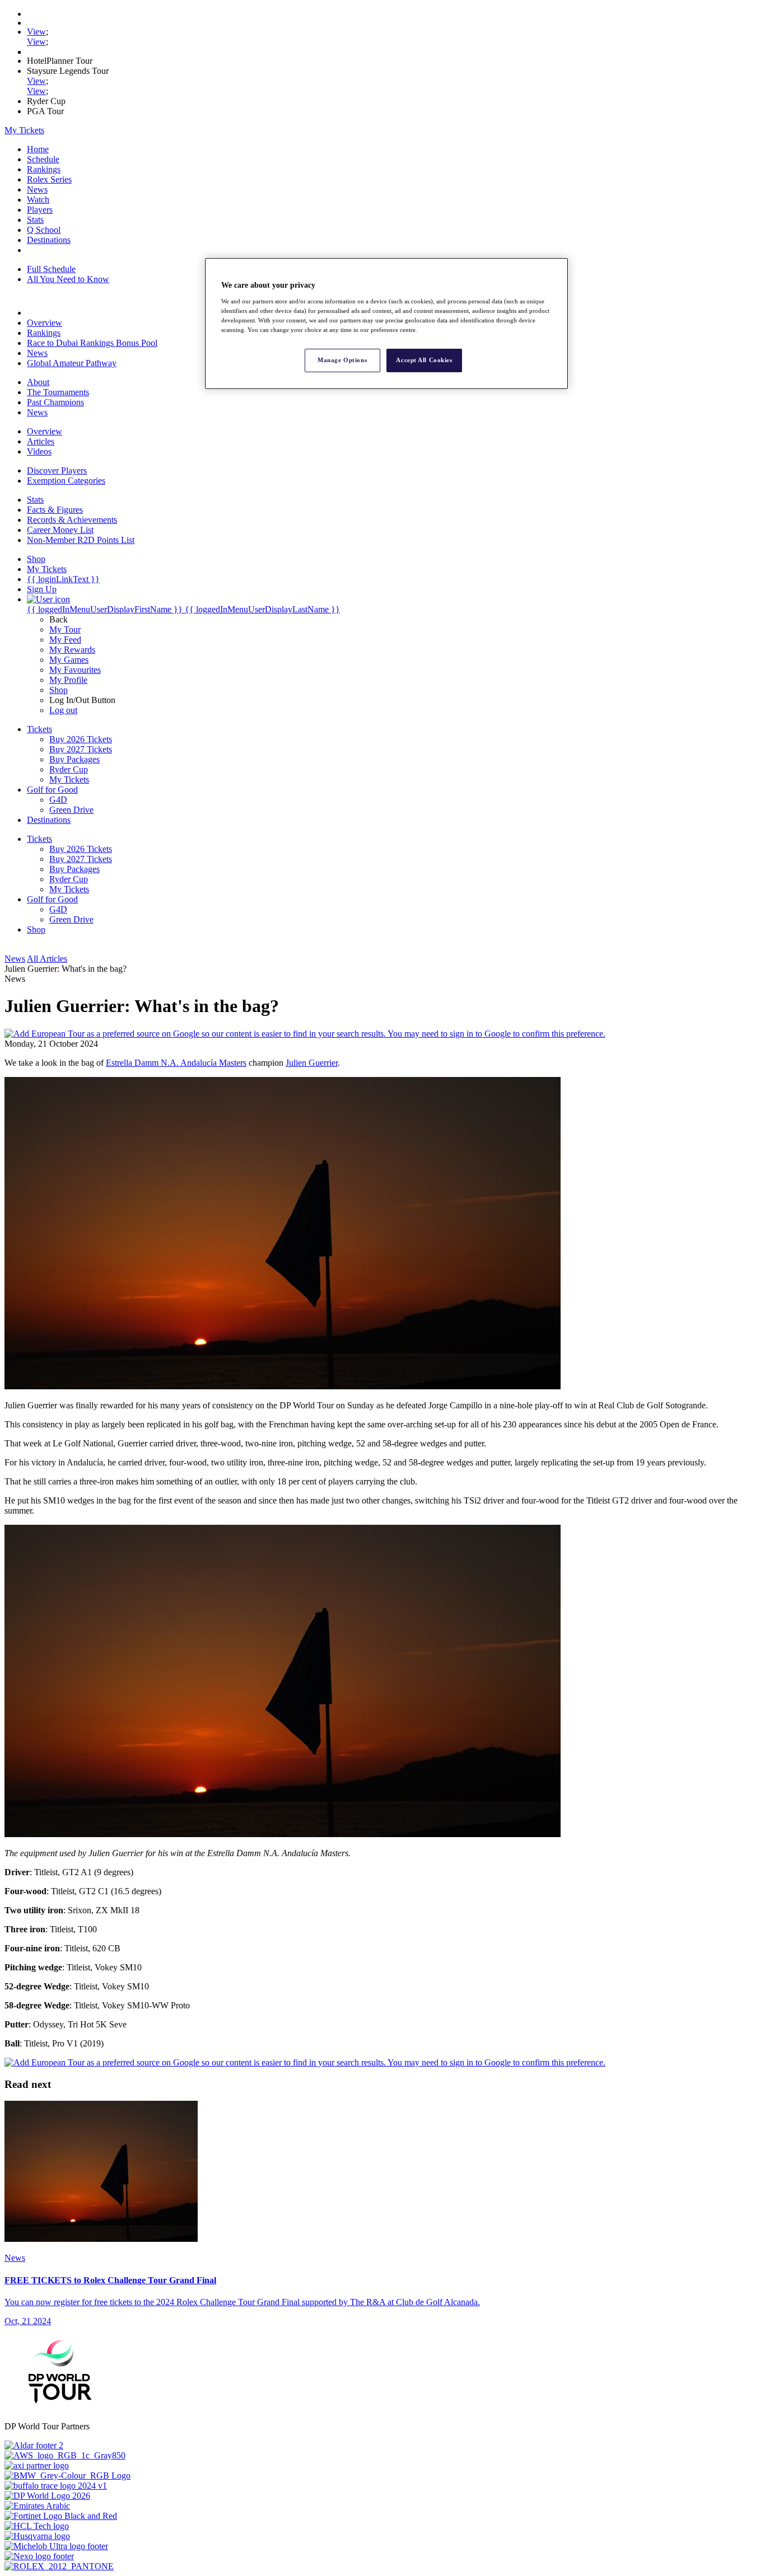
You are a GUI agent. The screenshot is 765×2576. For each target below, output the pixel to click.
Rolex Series (49, 179)
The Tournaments (58, 392)
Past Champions (55, 402)
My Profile (68, 680)
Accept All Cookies (424, 360)
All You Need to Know (68, 279)
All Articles (47, 959)
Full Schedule (51, 269)
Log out (63, 710)
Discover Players (57, 470)
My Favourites (75, 670)
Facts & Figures (55, 510)
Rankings (44, 169)
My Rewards (72, 650)
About (38, 382)
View (36, 32)
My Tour (65, 629)
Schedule (43, 159)
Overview (45, 323)
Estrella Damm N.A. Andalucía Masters (176, 1063)
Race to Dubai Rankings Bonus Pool (92, 343)
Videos (39, 451)
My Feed (65, 640)
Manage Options (342, 360)
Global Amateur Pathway (72, 363)
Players (40, 210)
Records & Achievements (72, 520)
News (37, 189)
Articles (41, 441)
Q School (44, 230)
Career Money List (60, 530)
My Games (69, 660)
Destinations (49, 240)
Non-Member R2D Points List (81, 540)
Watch (38, 200)
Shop (59, 690)
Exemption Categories (66, 481)
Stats (35, 220)
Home (38, 149)
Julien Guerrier (312, 1063)
